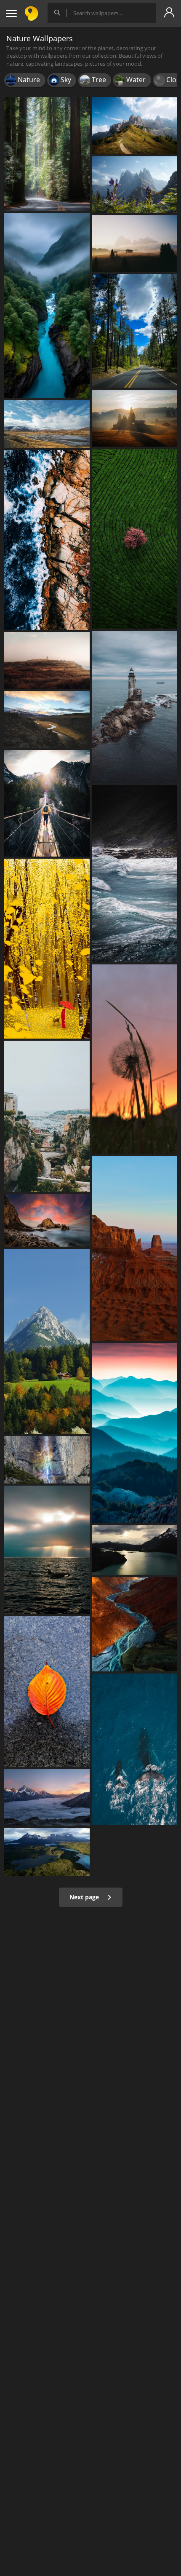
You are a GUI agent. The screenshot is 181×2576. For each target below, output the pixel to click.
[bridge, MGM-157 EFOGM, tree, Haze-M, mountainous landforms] (134, 244)
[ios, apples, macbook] (134, 1249)
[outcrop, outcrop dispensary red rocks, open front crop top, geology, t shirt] (47, 1220)
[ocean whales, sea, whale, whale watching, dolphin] (134, 1749)
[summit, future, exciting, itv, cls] (134, 185)
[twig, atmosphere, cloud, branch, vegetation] (134, 1059)
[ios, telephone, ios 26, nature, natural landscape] (47, 306)
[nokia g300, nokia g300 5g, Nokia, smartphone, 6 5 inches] (134, 1624)
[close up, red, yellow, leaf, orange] (47, 1692)
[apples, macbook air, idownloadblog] (47, 1852)
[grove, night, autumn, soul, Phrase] (47, 949)
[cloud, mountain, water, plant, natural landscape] (47, 424)
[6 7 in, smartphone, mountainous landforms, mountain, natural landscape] (47, 1341)
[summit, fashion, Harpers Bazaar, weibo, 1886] (134, 1433)
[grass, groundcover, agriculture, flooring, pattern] (134, 539)
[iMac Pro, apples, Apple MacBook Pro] (134, 1550)
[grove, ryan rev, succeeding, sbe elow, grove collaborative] (47, 154)
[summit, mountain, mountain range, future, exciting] (134, 126)
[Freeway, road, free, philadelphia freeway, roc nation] (134, 331)
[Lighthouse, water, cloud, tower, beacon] (134, 707)
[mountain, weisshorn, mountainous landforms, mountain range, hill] (47, 1798)
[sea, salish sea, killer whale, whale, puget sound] (47, 1549)
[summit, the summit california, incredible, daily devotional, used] (47, 719)
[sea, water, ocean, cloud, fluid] (134, 874)
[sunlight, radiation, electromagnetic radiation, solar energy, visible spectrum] (134, 418)
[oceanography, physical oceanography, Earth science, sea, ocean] (47, 540)
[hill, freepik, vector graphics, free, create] (47, 660)
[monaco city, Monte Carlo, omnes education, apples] (47, 1116)
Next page (85, 1897)
